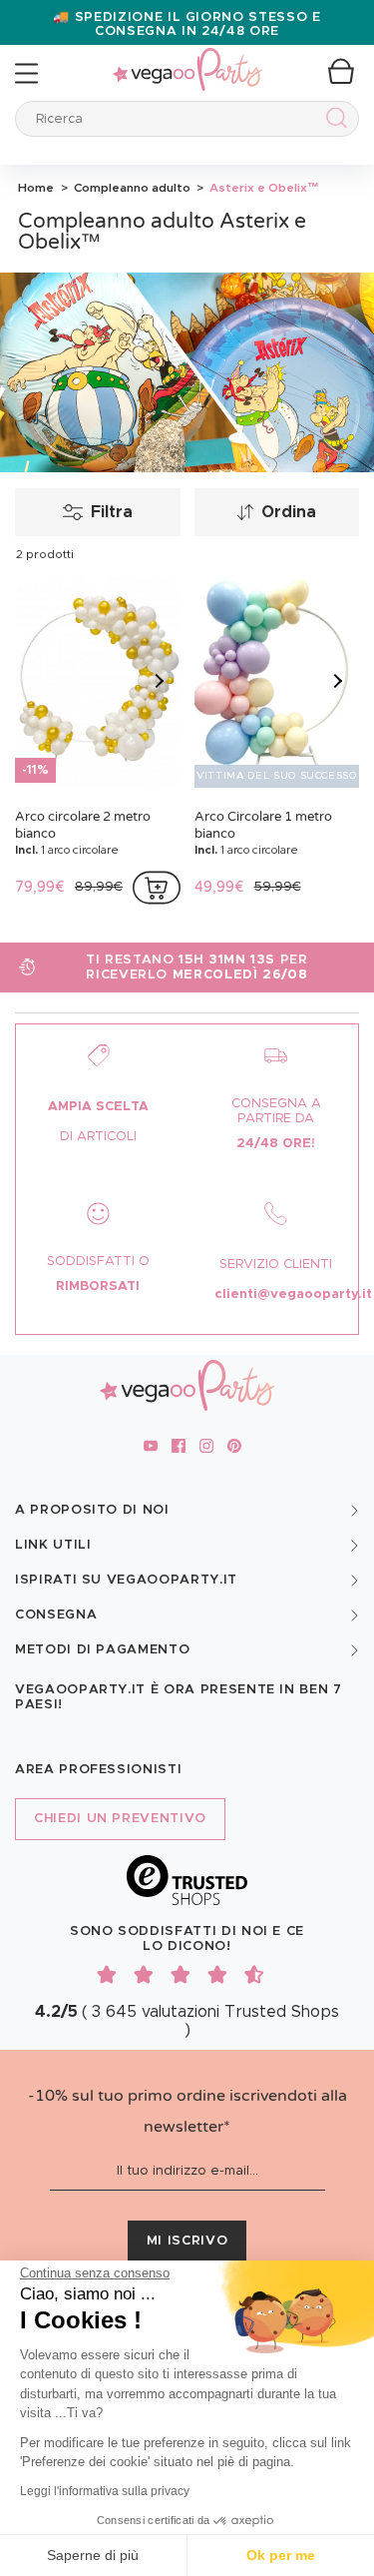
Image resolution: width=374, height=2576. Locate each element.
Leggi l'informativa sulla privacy (105, 2491)
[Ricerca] (333, 121)
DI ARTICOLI (98, 1137)
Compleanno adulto (131, 188)
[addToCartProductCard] (157, 888)
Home (36, 188)
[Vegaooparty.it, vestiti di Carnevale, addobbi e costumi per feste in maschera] (187, 58)
